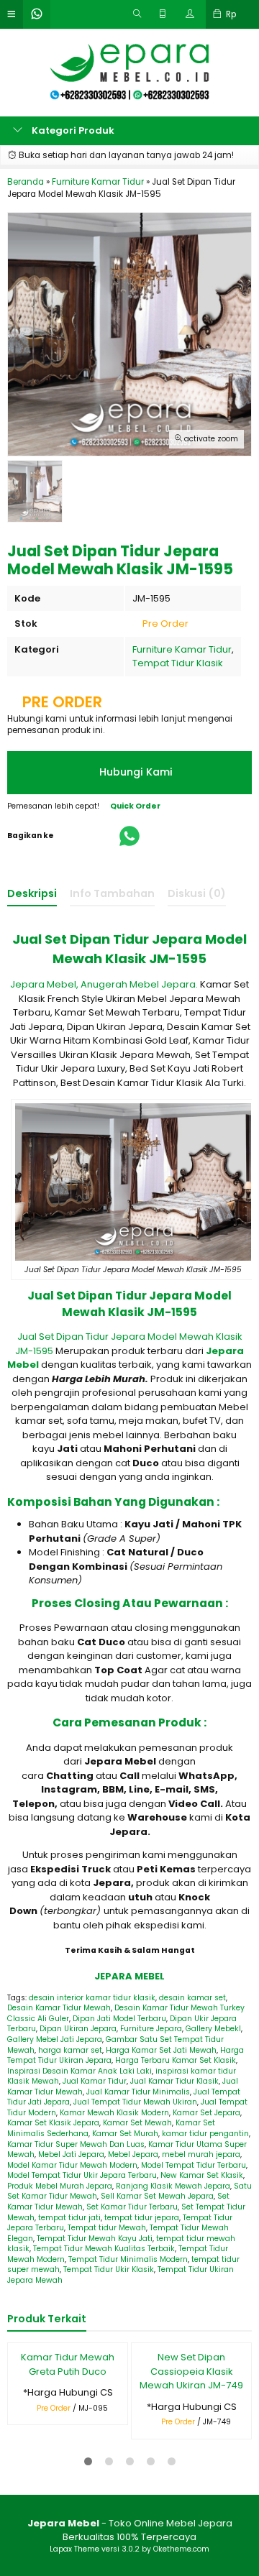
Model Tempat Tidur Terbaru (194, 2165)
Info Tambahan (112, 893)
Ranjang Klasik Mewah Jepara (173, 2186)
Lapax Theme (74, 2549)
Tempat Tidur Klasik (178, 663)
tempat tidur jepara (142, 2218)
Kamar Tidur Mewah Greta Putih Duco (68, 2364)
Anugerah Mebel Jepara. (139, 984)
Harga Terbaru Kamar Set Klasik (176, 2060)
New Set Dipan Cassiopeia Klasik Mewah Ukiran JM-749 (191, 2371)
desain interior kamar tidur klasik (92, 1998)
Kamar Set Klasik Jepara (53, 2123)
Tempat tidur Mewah (107, 2228)
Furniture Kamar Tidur (182, 649)
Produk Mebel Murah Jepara (60, 2186)
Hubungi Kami (135, 772)
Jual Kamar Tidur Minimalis (138, 2092)
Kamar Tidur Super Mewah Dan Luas (76, 2144)
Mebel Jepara (133, 2154)
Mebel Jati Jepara (71, 2154)
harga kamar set (70, 2050)
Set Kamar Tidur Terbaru (132, 2207)
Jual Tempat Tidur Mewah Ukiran (135, 2102)
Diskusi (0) (197, 893)
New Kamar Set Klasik (202, 2175)
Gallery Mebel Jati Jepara (55, 2039)
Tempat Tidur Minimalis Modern (128, 2259)
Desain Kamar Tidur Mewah (59, 2008)
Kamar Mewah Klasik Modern (114, 2113)
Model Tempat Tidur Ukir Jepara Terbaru (82, 2175)
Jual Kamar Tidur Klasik (174, 2081)
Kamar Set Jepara (206, 2113)
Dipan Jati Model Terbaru (119, 2019)
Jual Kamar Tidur (95, 2081)
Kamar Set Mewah (137, 2123)
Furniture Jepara (151, 2029)
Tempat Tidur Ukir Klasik (109, 2269)
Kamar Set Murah (125, 2134)
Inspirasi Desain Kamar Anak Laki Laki (79, 2071)
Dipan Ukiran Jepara (78, 2029)
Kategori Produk (72, 130)
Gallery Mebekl (213, 2029)
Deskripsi (32, 893)
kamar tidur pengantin (205, 2134)
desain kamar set (192, 1998)
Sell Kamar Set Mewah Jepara (157, 2196)
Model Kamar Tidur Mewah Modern (72, 2165)
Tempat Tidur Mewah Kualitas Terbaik (104, 2249)
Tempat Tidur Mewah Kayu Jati (95, 2239)
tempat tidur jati (69, 2218)
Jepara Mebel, (44, 984)
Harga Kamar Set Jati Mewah (161, 2050)
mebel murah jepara (201, 2154)
